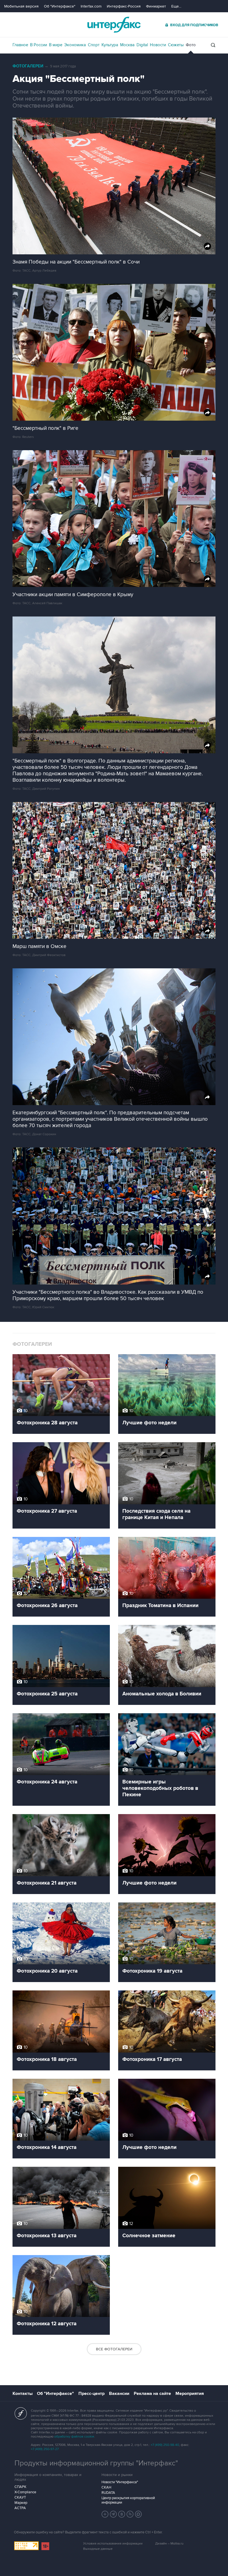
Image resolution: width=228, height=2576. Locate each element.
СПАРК (20, 2487)
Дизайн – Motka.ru (169, 2544)
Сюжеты (176, 45)
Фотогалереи (28, 66)
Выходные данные (98, 2549)
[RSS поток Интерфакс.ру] (130, 2514)
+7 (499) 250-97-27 (45, 2449)
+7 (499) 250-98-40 (165, 2445)
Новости (158, 45)
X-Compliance (25, 2492)
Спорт (94, 45)
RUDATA (108, 2493)
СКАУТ (20, 2497)
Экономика (75, 45)
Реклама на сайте (152, 2394)
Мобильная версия (21, 6)
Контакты (23, 2394)
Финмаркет (156, 6)
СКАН (106, 2487)
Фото (191, 45)
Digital (142, 45)
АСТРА (20, 2508)
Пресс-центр (91, 2394)
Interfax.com (91, 6)
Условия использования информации (113, 2544)
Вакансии (119, 2394)
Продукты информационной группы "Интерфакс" (96, 2463)
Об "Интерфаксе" (60, 6)
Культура (110, 45)
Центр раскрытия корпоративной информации (128, 2500)
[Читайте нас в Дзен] (105, 2514)
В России (39, 45)
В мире (56, 45)
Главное (20, 45)
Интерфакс (114, 25)
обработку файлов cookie (74, 2437)
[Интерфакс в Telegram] (113, 2514)
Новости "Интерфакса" (120, 2482)
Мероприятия (190, 2394)
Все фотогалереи (114, 2349)
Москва (127, 45)
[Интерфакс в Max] (138, 2514)
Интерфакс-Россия (124, 6)
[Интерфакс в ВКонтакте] (122, 2514)
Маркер (21, 2503)
